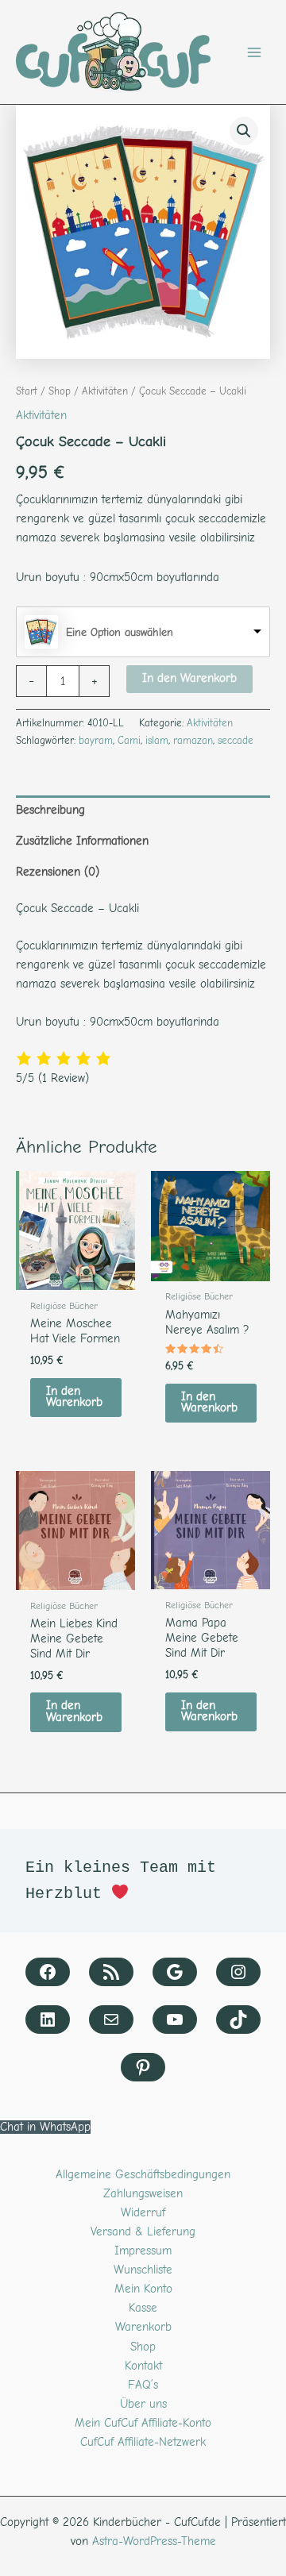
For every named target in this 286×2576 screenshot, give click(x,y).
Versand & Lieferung (143, 2232)
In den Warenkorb (189, 678)
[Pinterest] (143, 2067)
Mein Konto (143, 2289)
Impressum (143, 2251)
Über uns (143, 2404)
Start (27, 391)
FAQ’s (143, 2385)
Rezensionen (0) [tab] (58, 872)
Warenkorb (143, 2327)
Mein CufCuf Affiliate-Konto (143, 2423)
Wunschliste (143, 2270)
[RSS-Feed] (111, 1972)
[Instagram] (238, 1972)
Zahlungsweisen (143, 2194)
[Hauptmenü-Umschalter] (254, 52)
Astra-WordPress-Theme (154, 2541)
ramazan (193, 740)
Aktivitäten (105, 391)
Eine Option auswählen (120, 632)
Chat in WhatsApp (45, 2127)
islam (157, 740)
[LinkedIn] (48, 2020)
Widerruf (143, 2213)
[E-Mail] (111, 2020)
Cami (129, 740)
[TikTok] (238, 2020)
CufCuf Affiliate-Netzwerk (143, 2442)
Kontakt (143, 2366)
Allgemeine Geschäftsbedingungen (143, 2175)
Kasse (143, 2308)
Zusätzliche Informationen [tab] (82, 841)
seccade (236, 740)
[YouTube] (175, 2020)
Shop (60, 391)
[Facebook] (48, 1972)
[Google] (175, 1972)
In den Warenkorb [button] (74, 1397)
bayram (96, 740)
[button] (244, 131)
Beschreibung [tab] (50, 810)
